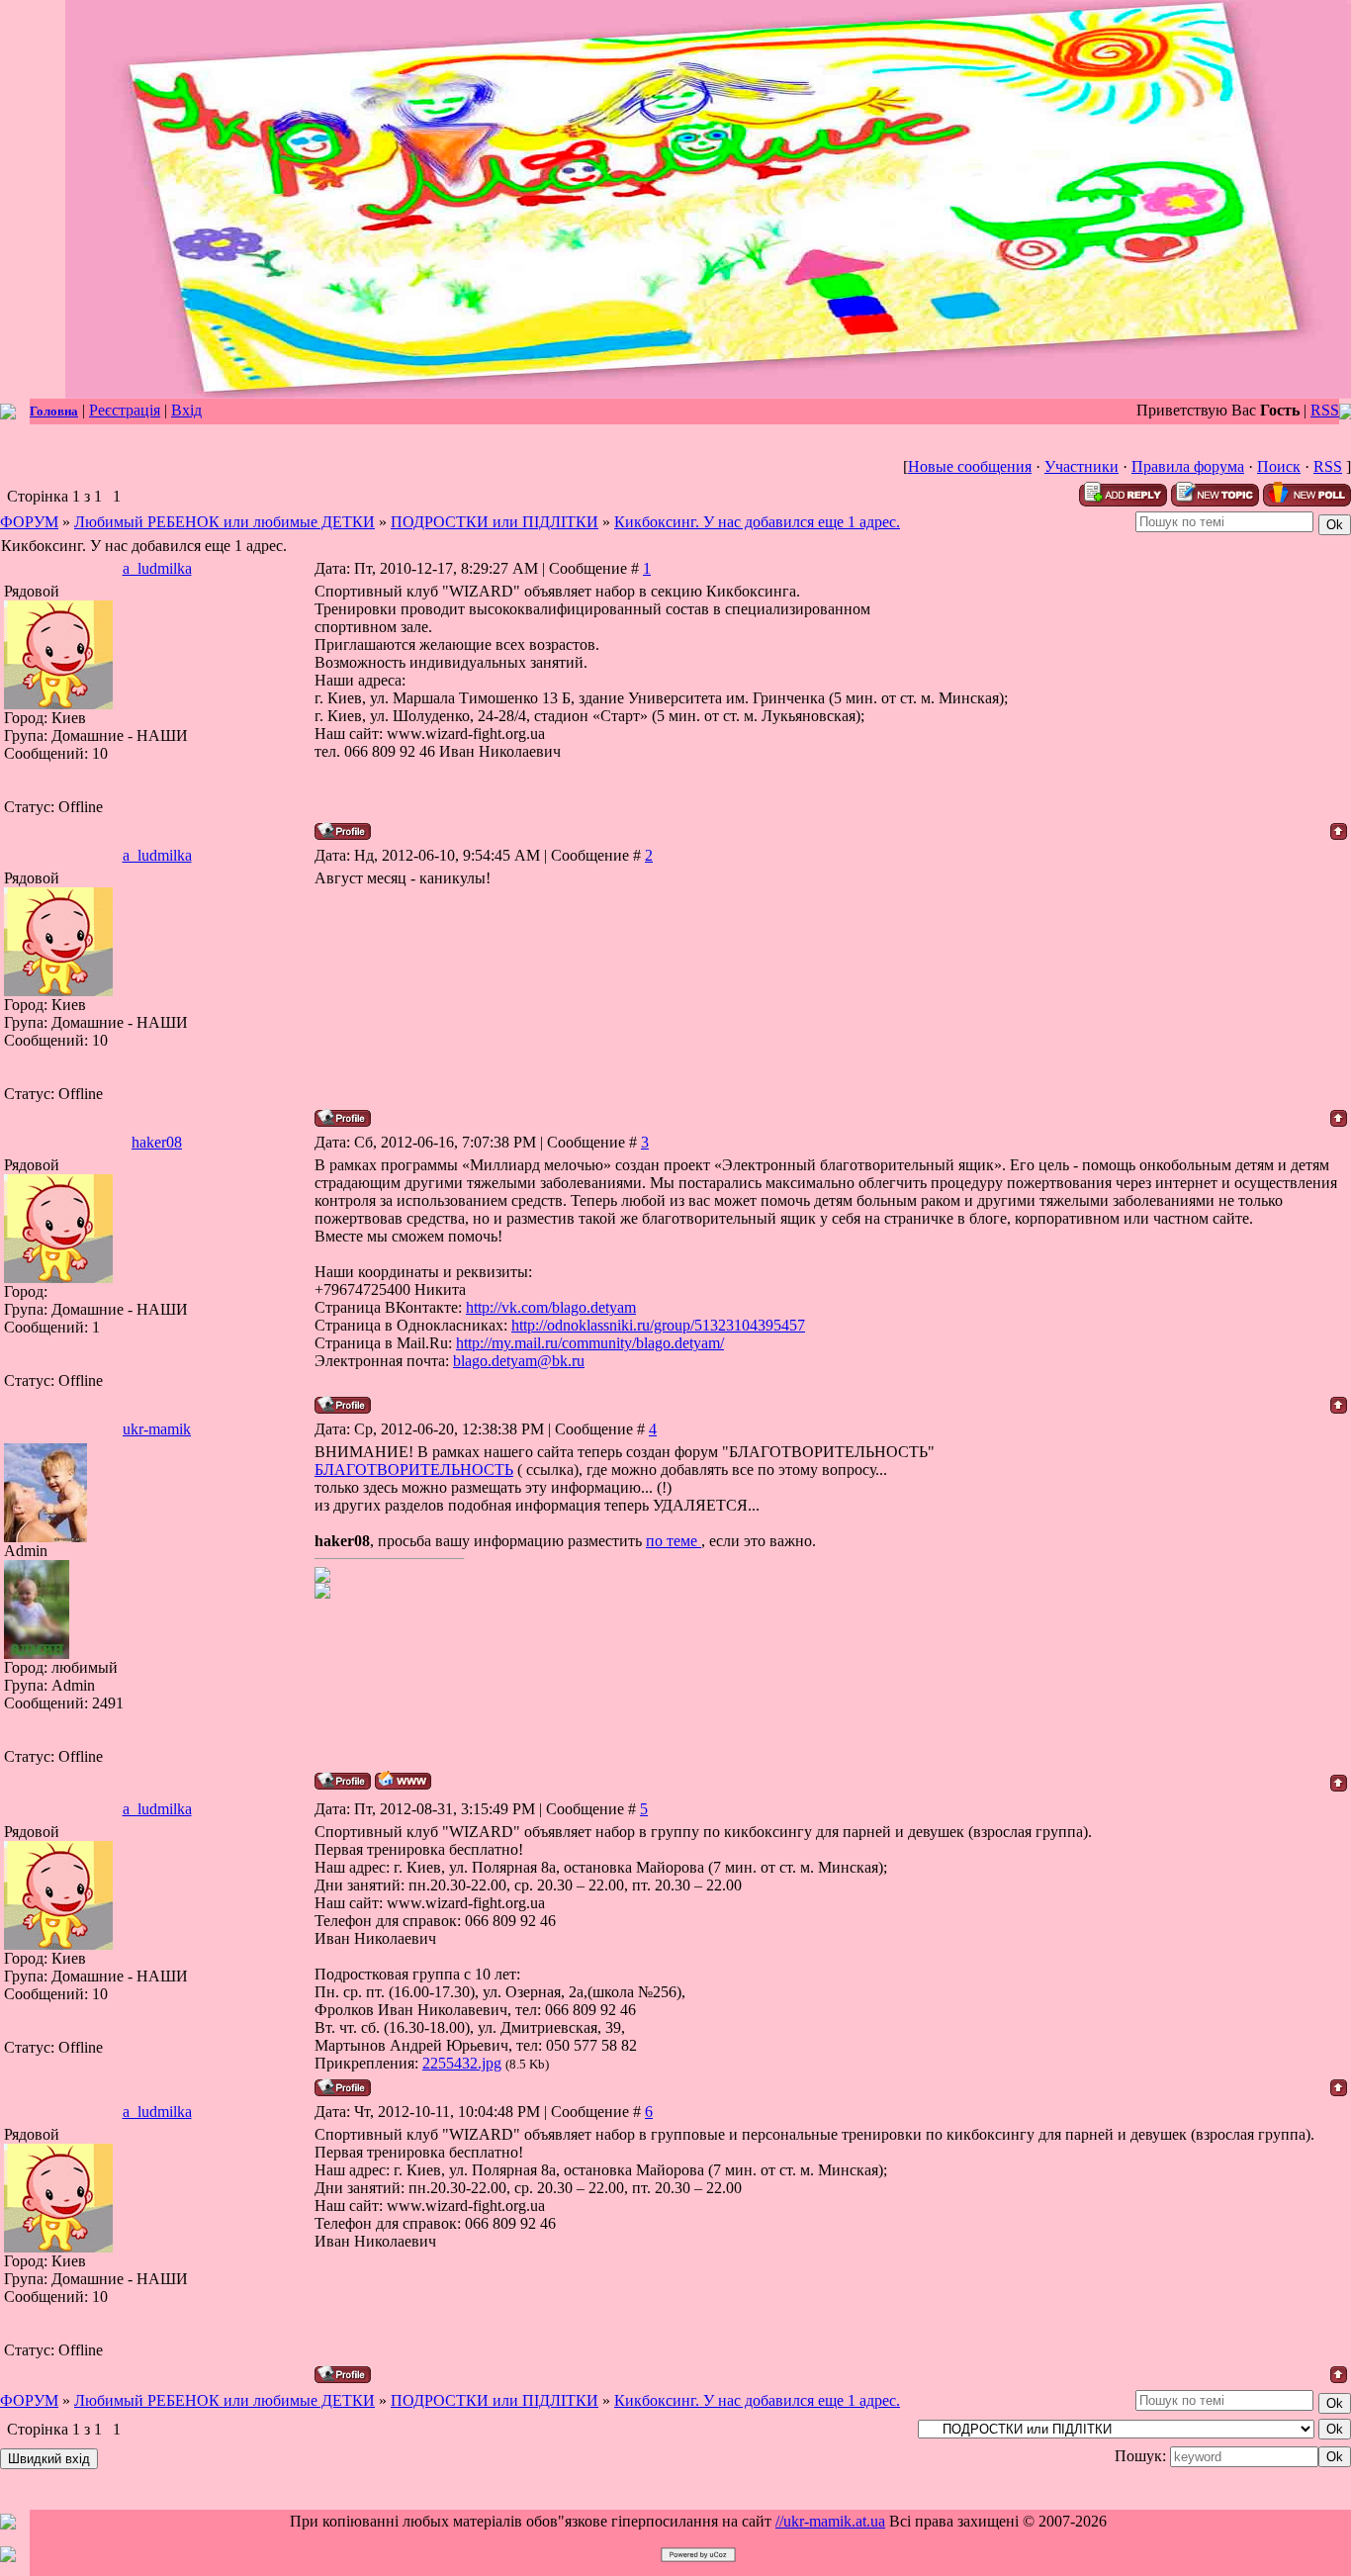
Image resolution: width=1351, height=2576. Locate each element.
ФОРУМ (29, 522)
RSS (1325, 410)
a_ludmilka (157, 568)
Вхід (186, 410)
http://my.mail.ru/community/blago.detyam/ (590, 1343)
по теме (674, 1541)
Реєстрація (125, 410)
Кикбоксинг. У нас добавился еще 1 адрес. (757, 522)
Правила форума (1188, 466)
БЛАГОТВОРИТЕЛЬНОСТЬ (414, 1470)
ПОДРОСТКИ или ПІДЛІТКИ (495, 522)
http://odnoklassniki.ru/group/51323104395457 (658, 1325)
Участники (1081, 466)
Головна (54, 411)
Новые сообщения (970, 466)
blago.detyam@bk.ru (519, 1361)
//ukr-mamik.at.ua (830, 2521)
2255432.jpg (462, 2063)
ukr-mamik (157, 1429)
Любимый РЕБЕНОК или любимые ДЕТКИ (225, 522)
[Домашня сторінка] (403, 1780)
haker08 (157, 1142)
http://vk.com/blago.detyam (551, 1307)
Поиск (1279, 466)
